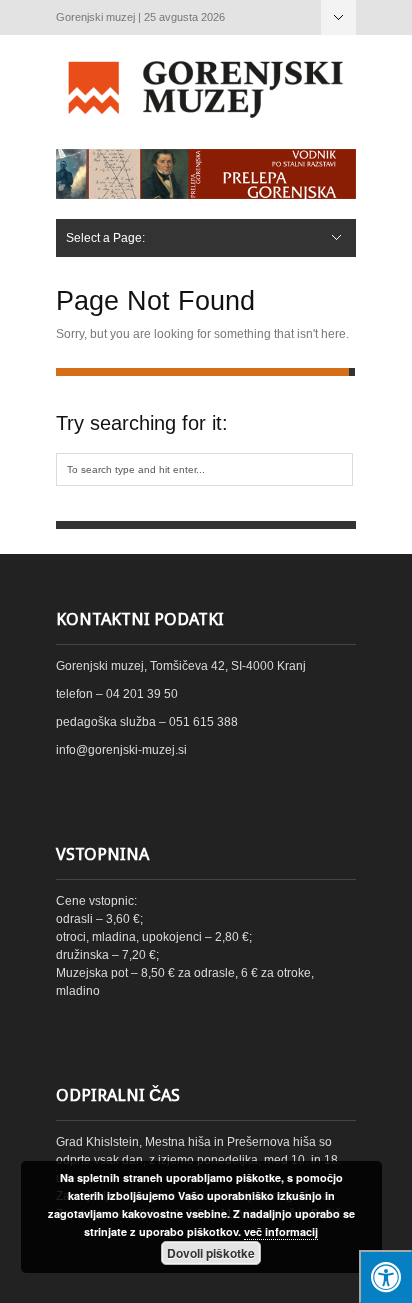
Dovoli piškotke (211, 1253)
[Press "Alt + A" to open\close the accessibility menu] (385, 1276)
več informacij (281, 1231)
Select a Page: (338, 17)
